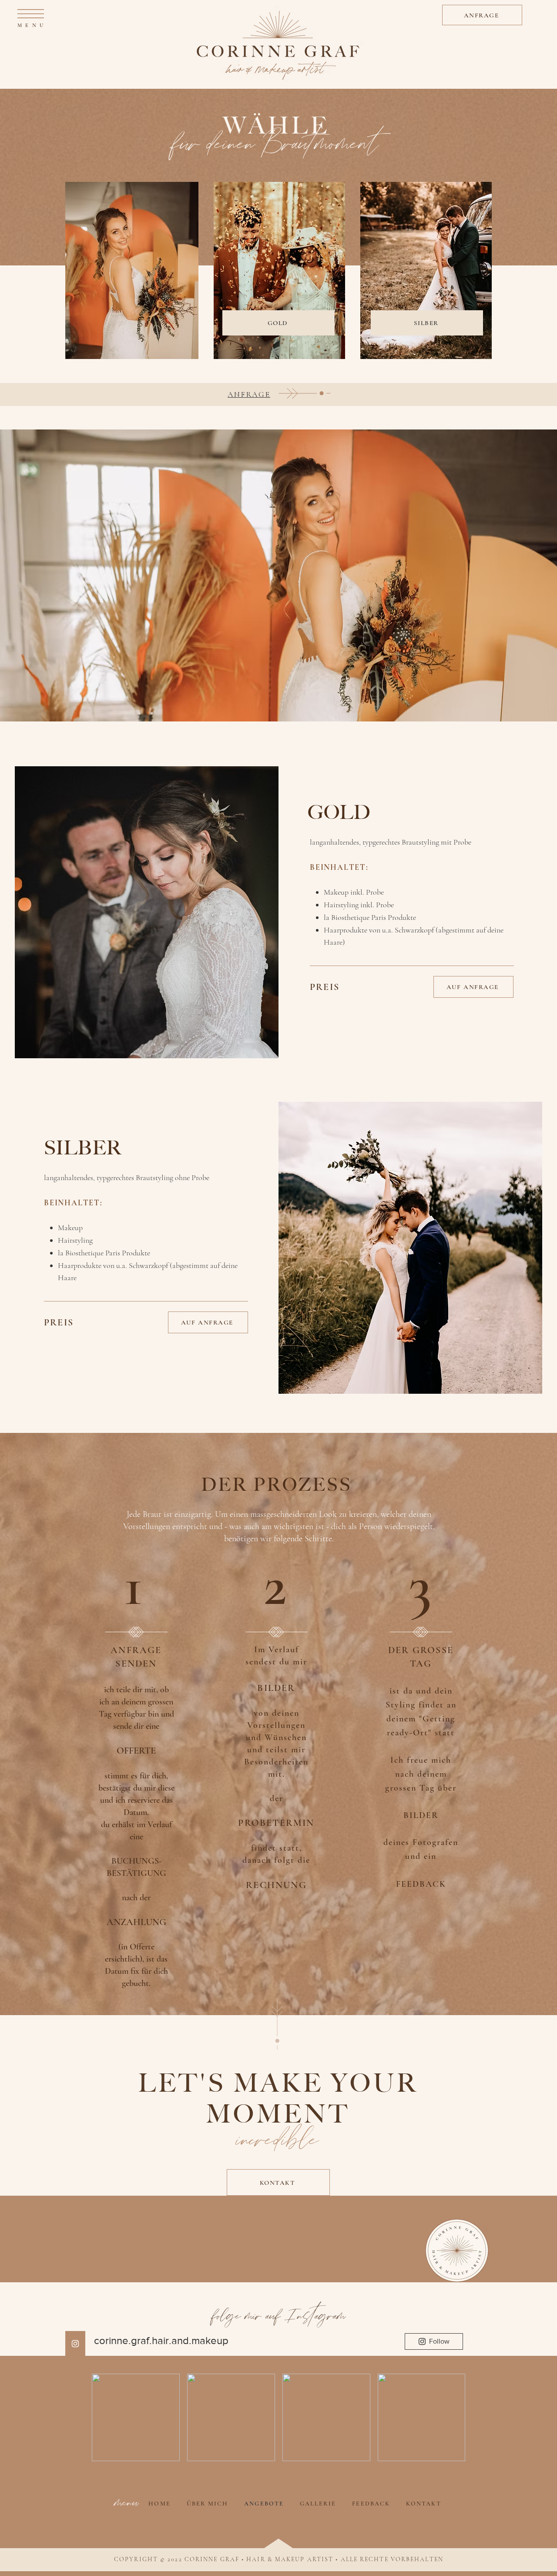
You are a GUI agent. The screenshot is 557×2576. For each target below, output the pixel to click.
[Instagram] (75, 2344)
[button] (31, 14)
